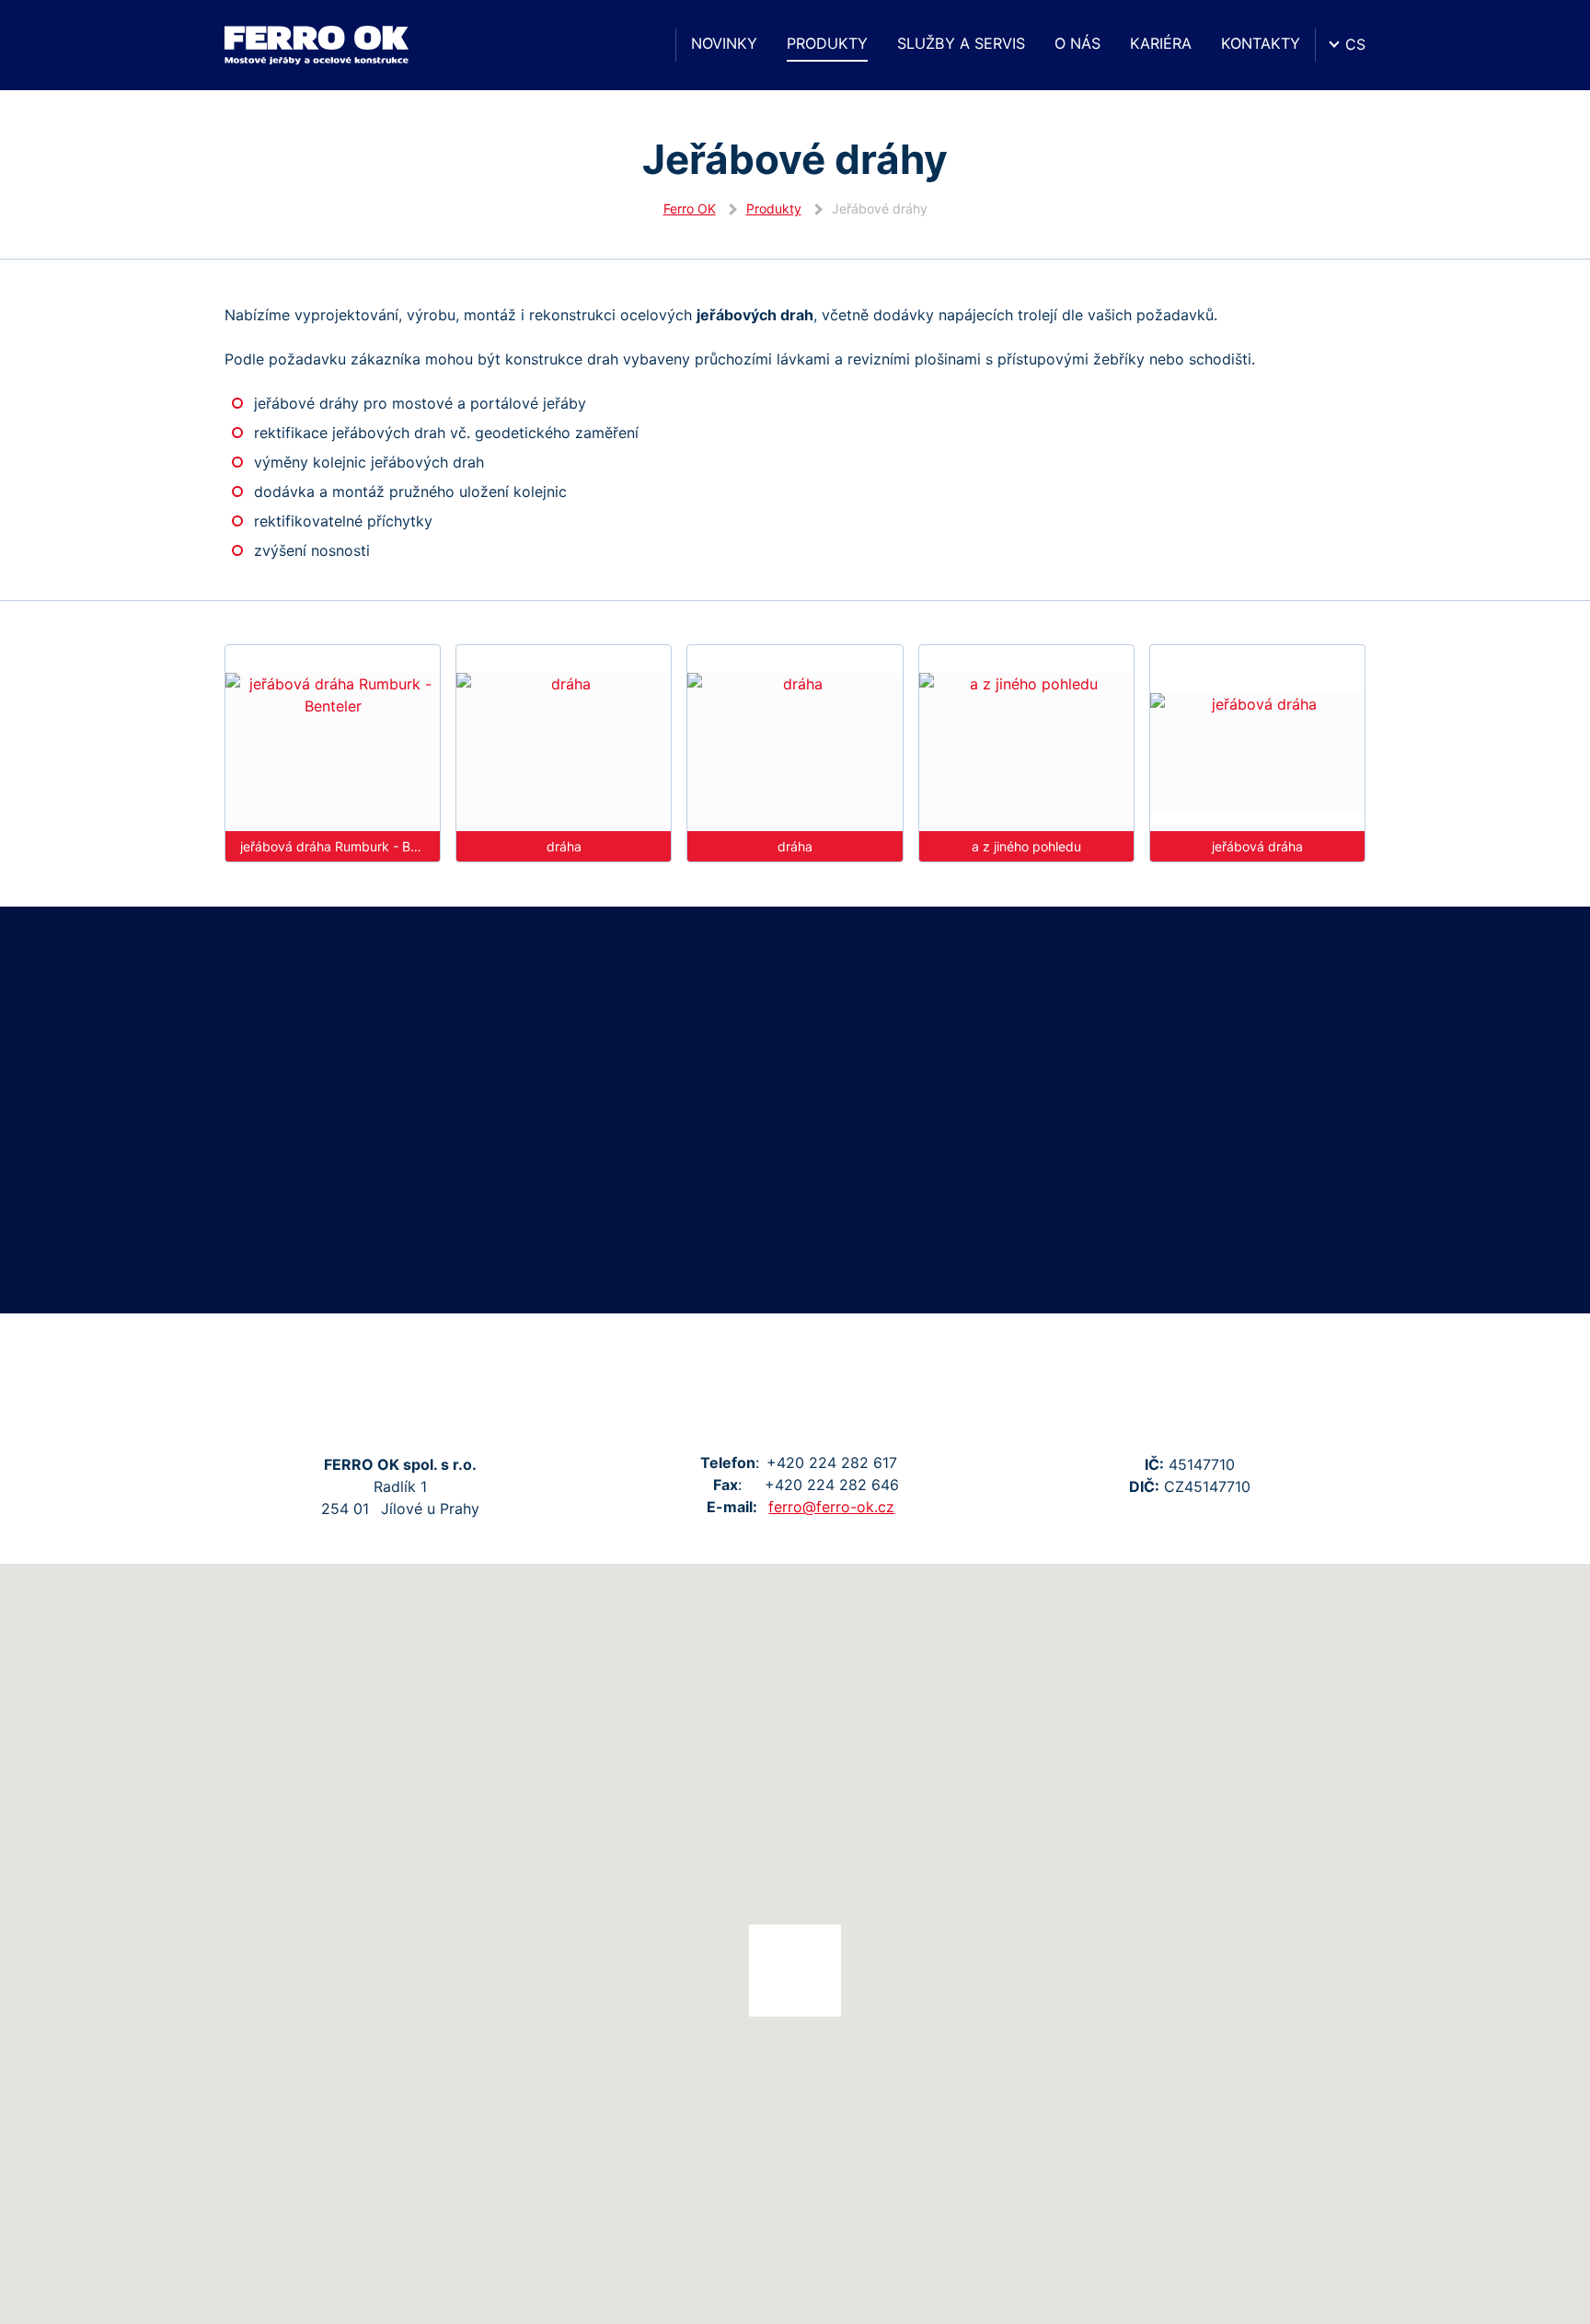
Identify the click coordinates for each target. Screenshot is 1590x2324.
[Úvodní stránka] (644, 45)
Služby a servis (961, 43)
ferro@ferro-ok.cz (831, 1507)
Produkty (827, 43)
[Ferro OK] (317, 45)
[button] (795, 1971)
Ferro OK (690, 208)
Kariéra (1161, 43)
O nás (1077, 43)
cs (1355, 44)
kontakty (1261, 43)
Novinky (724, 43)
